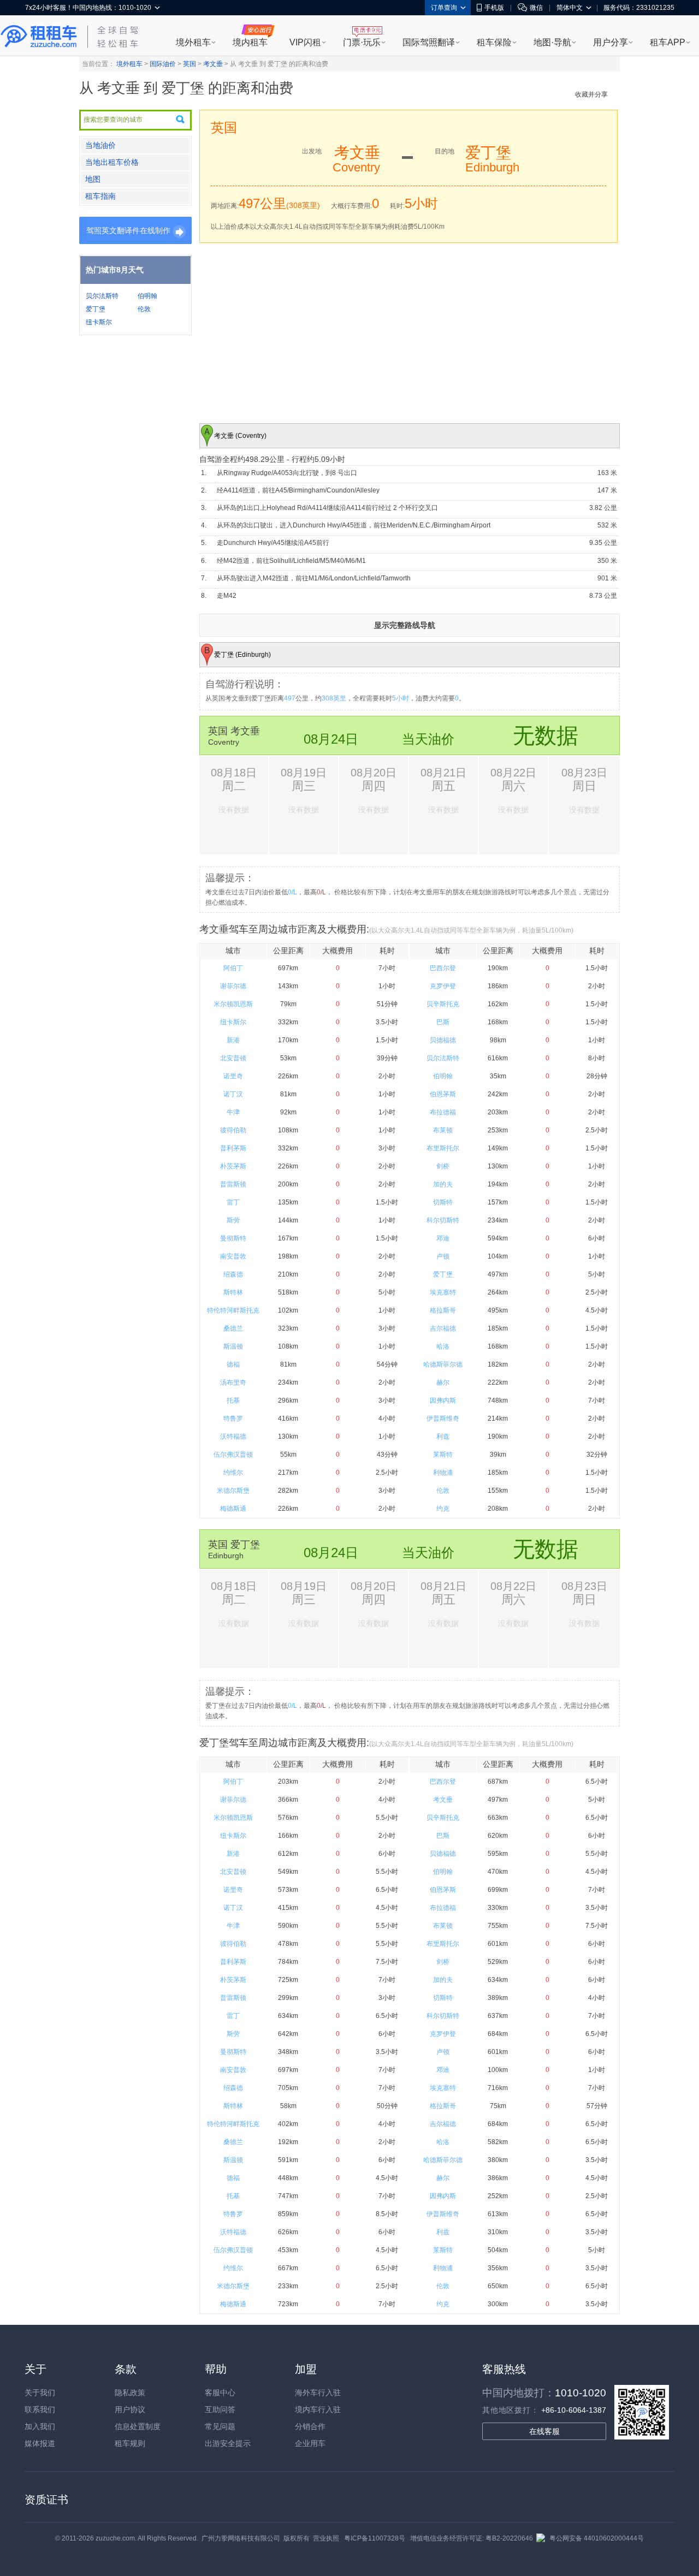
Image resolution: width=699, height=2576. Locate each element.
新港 (233, 1040)
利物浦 (443, 1473)
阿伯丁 (233, 968)
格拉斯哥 (443, 1310)
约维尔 (233, 1473)
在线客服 (544, 2431)
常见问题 (220, 2426)
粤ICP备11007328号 (375, 2538)
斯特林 (233, 1292)
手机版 (494, 8)
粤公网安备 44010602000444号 (597, 2538)
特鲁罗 (233, 1418)
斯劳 (233, 1220)
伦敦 (144, 309)
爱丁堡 (96, 309)
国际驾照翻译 (429, 42)
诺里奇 (233, 1076)
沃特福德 (233, 1437)
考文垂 (213, 64)
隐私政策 (130, 2393)
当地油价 (100, 145)
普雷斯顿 (233, 1184)
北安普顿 (233, 1058)
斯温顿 (233, 1346)
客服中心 (220, 2393)
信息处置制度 (138, 2426)
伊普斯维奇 (443, 1418)
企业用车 (310, 2443)
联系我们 (40, 2409)
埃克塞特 (443, 1292)
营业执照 (326, 2538)
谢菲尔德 (233, 986)
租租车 (39, 37)
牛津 (233, 1112)
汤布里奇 (233, 1382)
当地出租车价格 (112, 162)
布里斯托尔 (443, 1148)
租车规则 (130, 2443)
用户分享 (611, 42)
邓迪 (443, 1238)
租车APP (668, 42)
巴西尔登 (443, 968)
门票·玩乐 (362, 42)
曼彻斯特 (233, 1238)
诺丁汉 (233, 1094)
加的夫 (443, 1184)
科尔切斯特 (443, 1220)
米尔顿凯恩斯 (233, 1004)
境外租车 (193, 42)
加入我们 (40, 2426)
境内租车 (250, 42)
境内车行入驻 (318, 2409)
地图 (93, 179)
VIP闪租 (305, 42)
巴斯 (443, 1022)
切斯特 (443, 1202)
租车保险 (494, 42)
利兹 (443, 1437)
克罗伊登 (443, 986)
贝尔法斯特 (102, 296)
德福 (233, 1364)
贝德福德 (443, 1040)
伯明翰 (147, 296)
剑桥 (443, 1166)
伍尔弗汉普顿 (233, 1455)
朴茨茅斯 (233, 1166)
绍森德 (233, 1274)
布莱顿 (443, 1130)
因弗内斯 (443, 1400)
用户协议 (130, 2409)
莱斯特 (443, 1455)
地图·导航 (552, 42)
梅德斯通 (233, 1509)
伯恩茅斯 (443, 1094)
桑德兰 (233, 1328)
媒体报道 (40, 2443)
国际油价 (163, 64)
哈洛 (443, 1346)
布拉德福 (443, 1112)
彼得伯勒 (233, 1130)
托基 (233, 1400)
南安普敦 (233, 1256)
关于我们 (40, 2393)
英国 (189, 64)
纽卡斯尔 (99, 322)
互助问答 (220, 2409)
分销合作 (310, 2426)
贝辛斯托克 (443, 1004)
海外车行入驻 (318, 2393)
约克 (443, 1509)
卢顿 (443, 1256)
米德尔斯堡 (233, 1491)
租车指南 (100, 196)
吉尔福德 (443, 1328)
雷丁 (233, 1202)
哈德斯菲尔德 (443, 1364)
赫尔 (443, 1382)
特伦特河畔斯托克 (233, 1310)
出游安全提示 (228, 2443)
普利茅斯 (233, 1148)
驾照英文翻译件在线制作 (128, 230)
